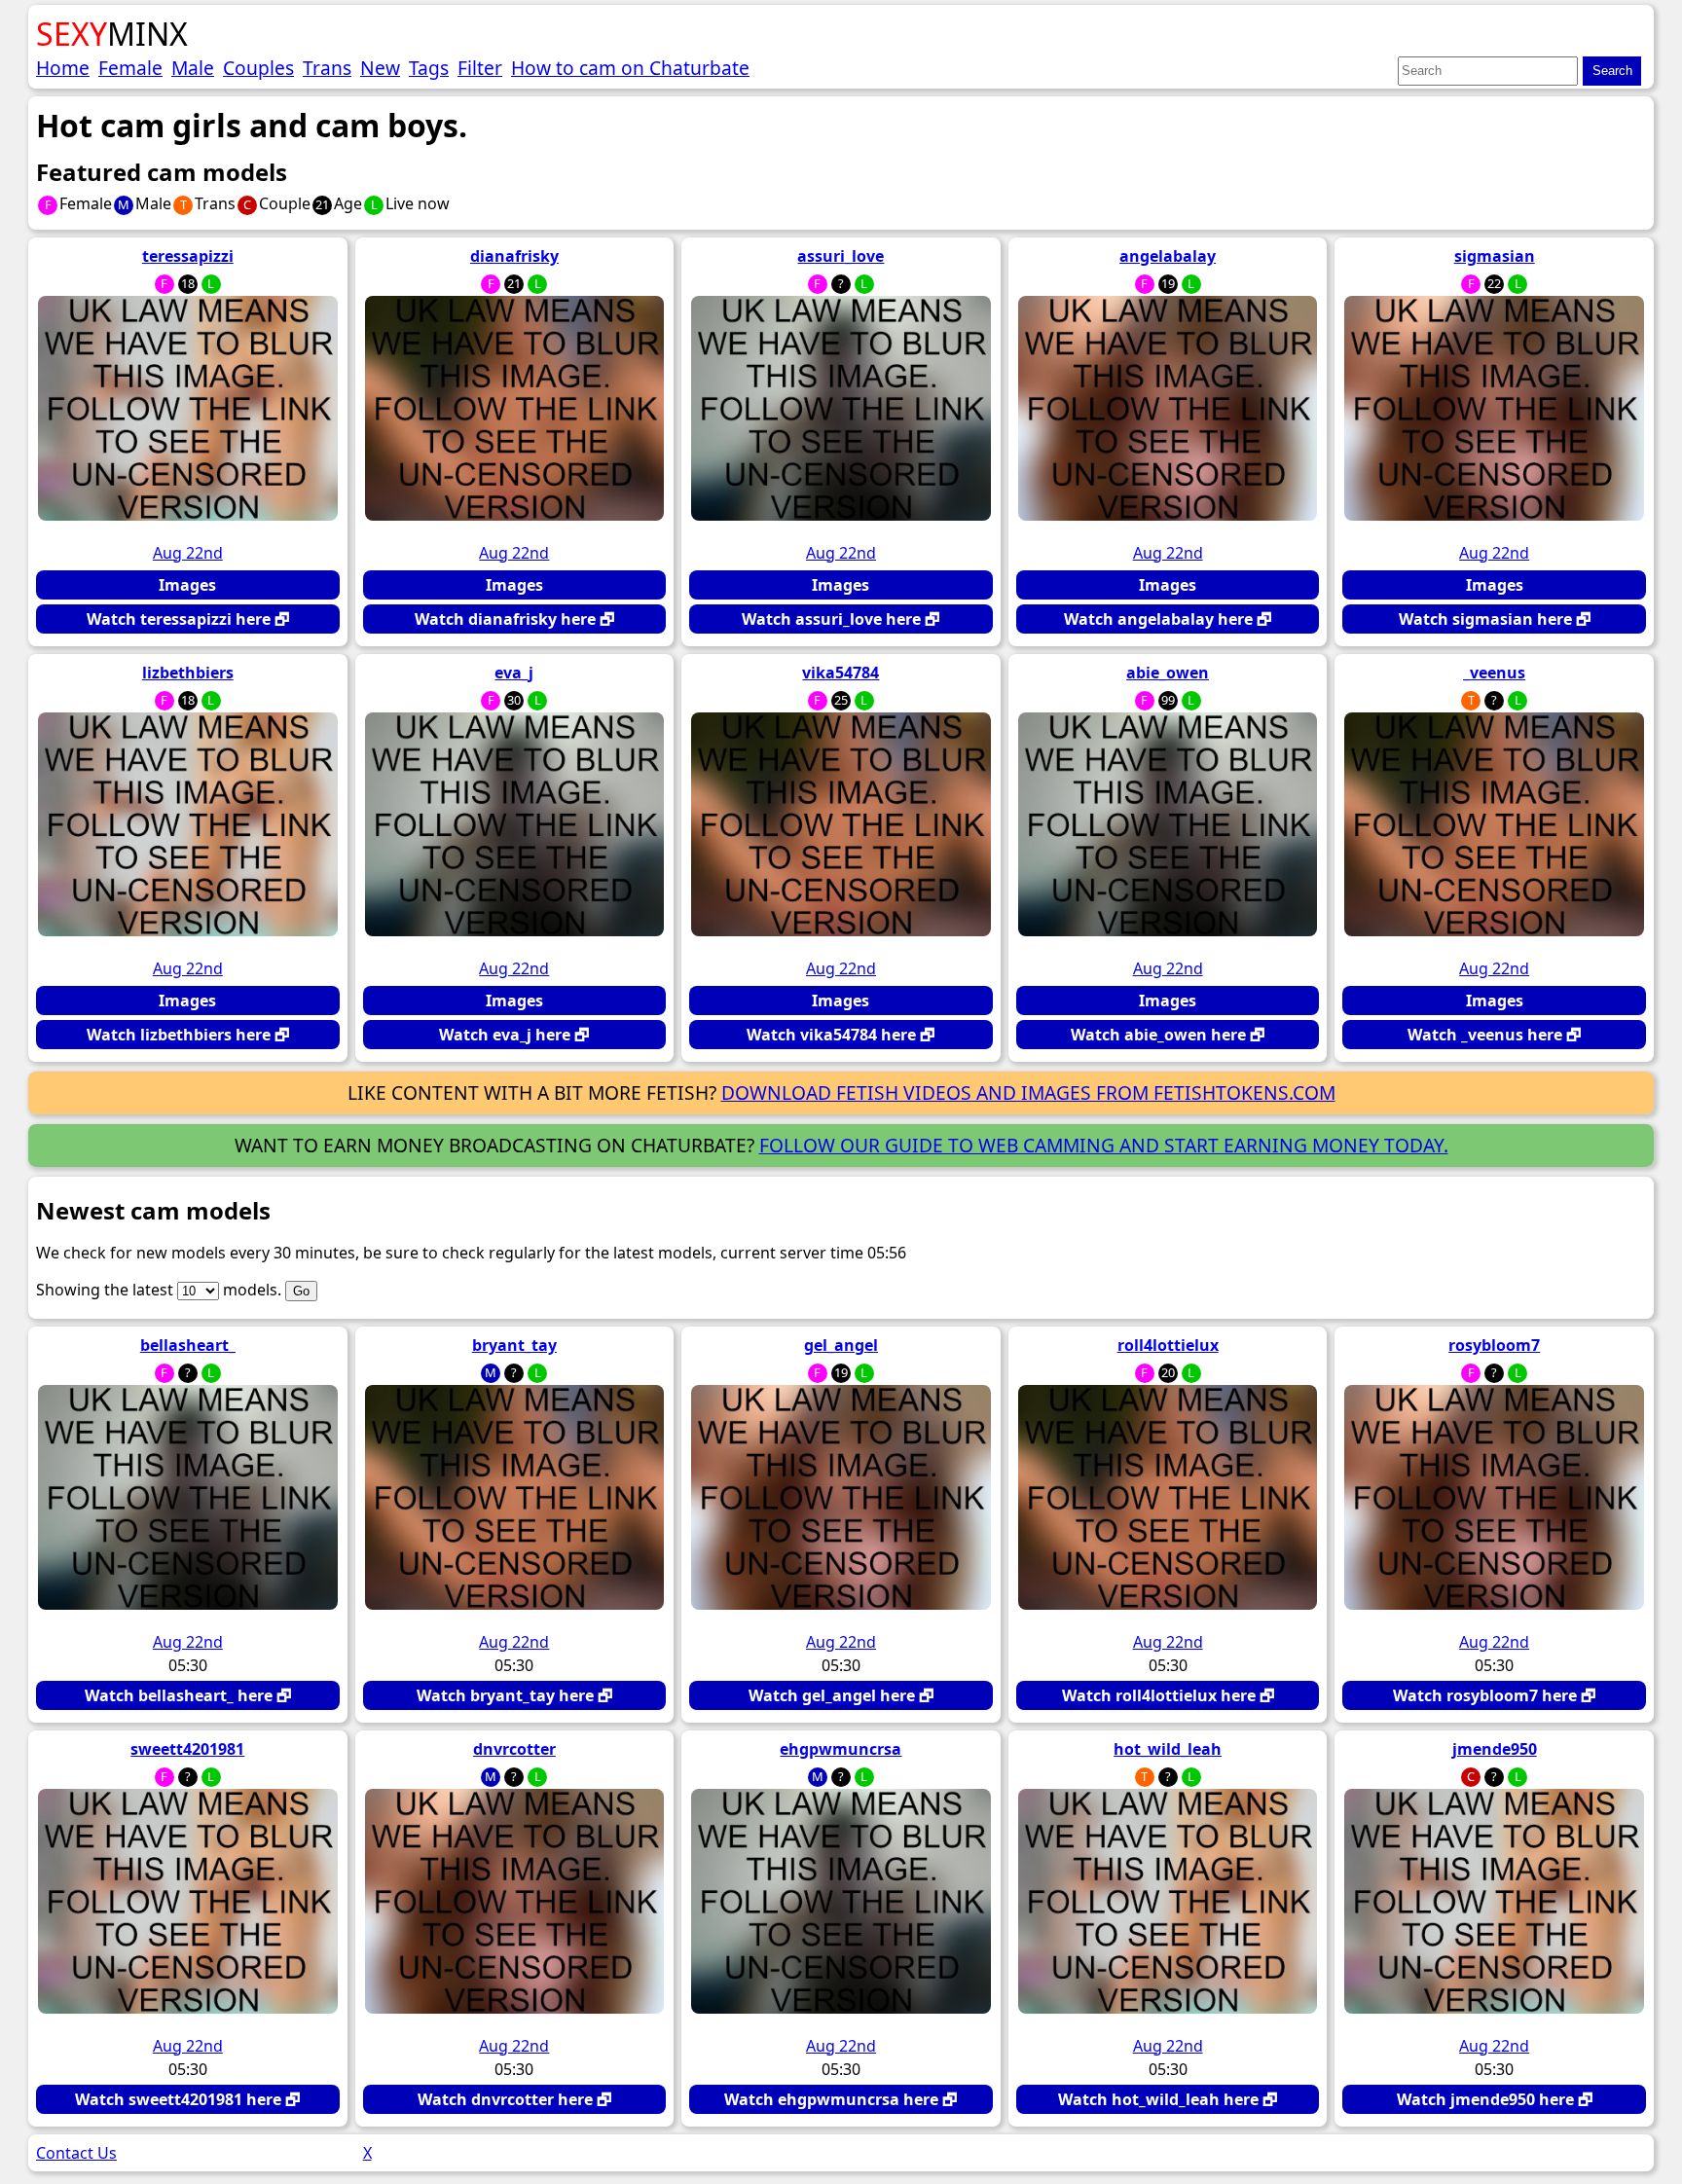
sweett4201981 (187, 1749)
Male (193, 68)
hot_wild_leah (1168, 1749)
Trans (327, 68)
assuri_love (841, 256)
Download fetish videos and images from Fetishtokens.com (1028, 1092)
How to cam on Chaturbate (630, 68)
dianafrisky (514, 256)
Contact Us (76, 2153)
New (380, 68)
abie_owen (1168, 673)
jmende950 (1495, 1749)
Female (130, 68)
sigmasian (1495, 256)
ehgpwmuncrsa (841, 1749)
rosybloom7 (1494, 1345)
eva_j (514, 673)
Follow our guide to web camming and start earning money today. (1104, 1145)
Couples (258, 68)
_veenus (1494, 673)
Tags (429, 68)
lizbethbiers (188, 673)
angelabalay (1168, 256)
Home (63, 68)
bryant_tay (514, 1345)
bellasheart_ (188, 1345)
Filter (480, 68)
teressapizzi (188, 256)
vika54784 (841, 673)
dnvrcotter (514, 1749)
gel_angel (841, 1345)
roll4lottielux (1168, 1345)
